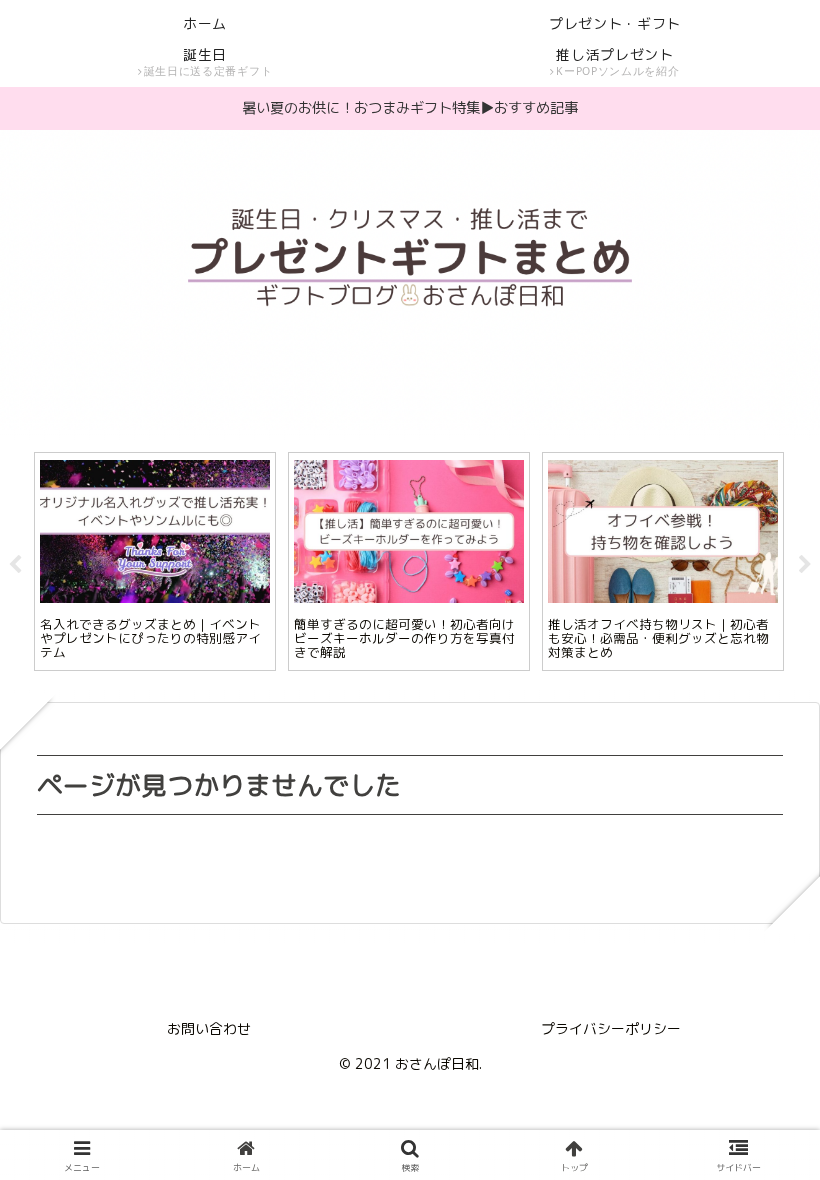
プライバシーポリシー (611, 1028)
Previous (15, 565)
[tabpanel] (155, 561)
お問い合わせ (209, 1028)
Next (805, 565)
